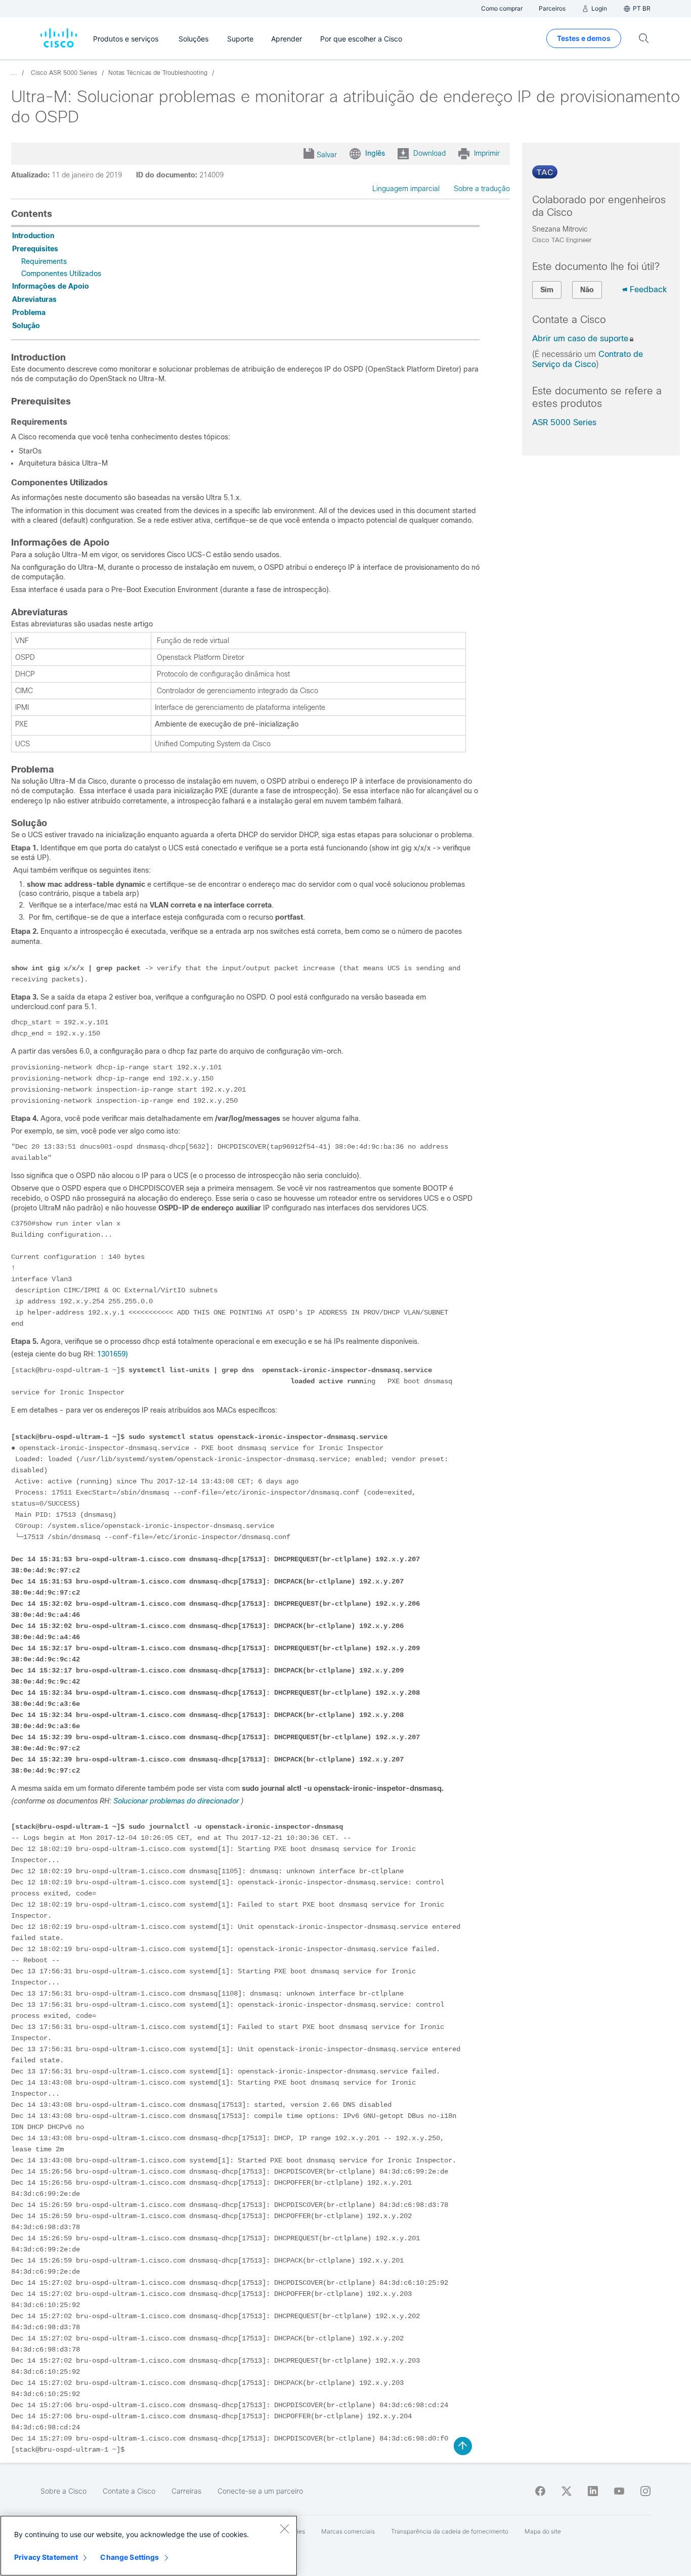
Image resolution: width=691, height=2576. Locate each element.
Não (587, 290)
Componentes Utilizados (61, 274)
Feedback (648, 289)
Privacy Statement (46, 2557)
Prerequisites (35, 249)
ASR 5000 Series (564, 422)
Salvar (327, 155)
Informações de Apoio (51, 286)
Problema (29, 312)
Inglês (375, 153)
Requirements (44, 261)
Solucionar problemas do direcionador (176, 1801)
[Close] (284, 2528)
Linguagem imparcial (406, 189)
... (14, 73)
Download (429, 153)
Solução (26, 326)
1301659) (113, 1354)
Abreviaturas (34, 299)
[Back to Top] (463, 2446)
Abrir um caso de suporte (580, 338)
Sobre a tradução (482, 189)
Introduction (33, 236)
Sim (547, 290)
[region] (149, 2546)
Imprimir (487, 153)
